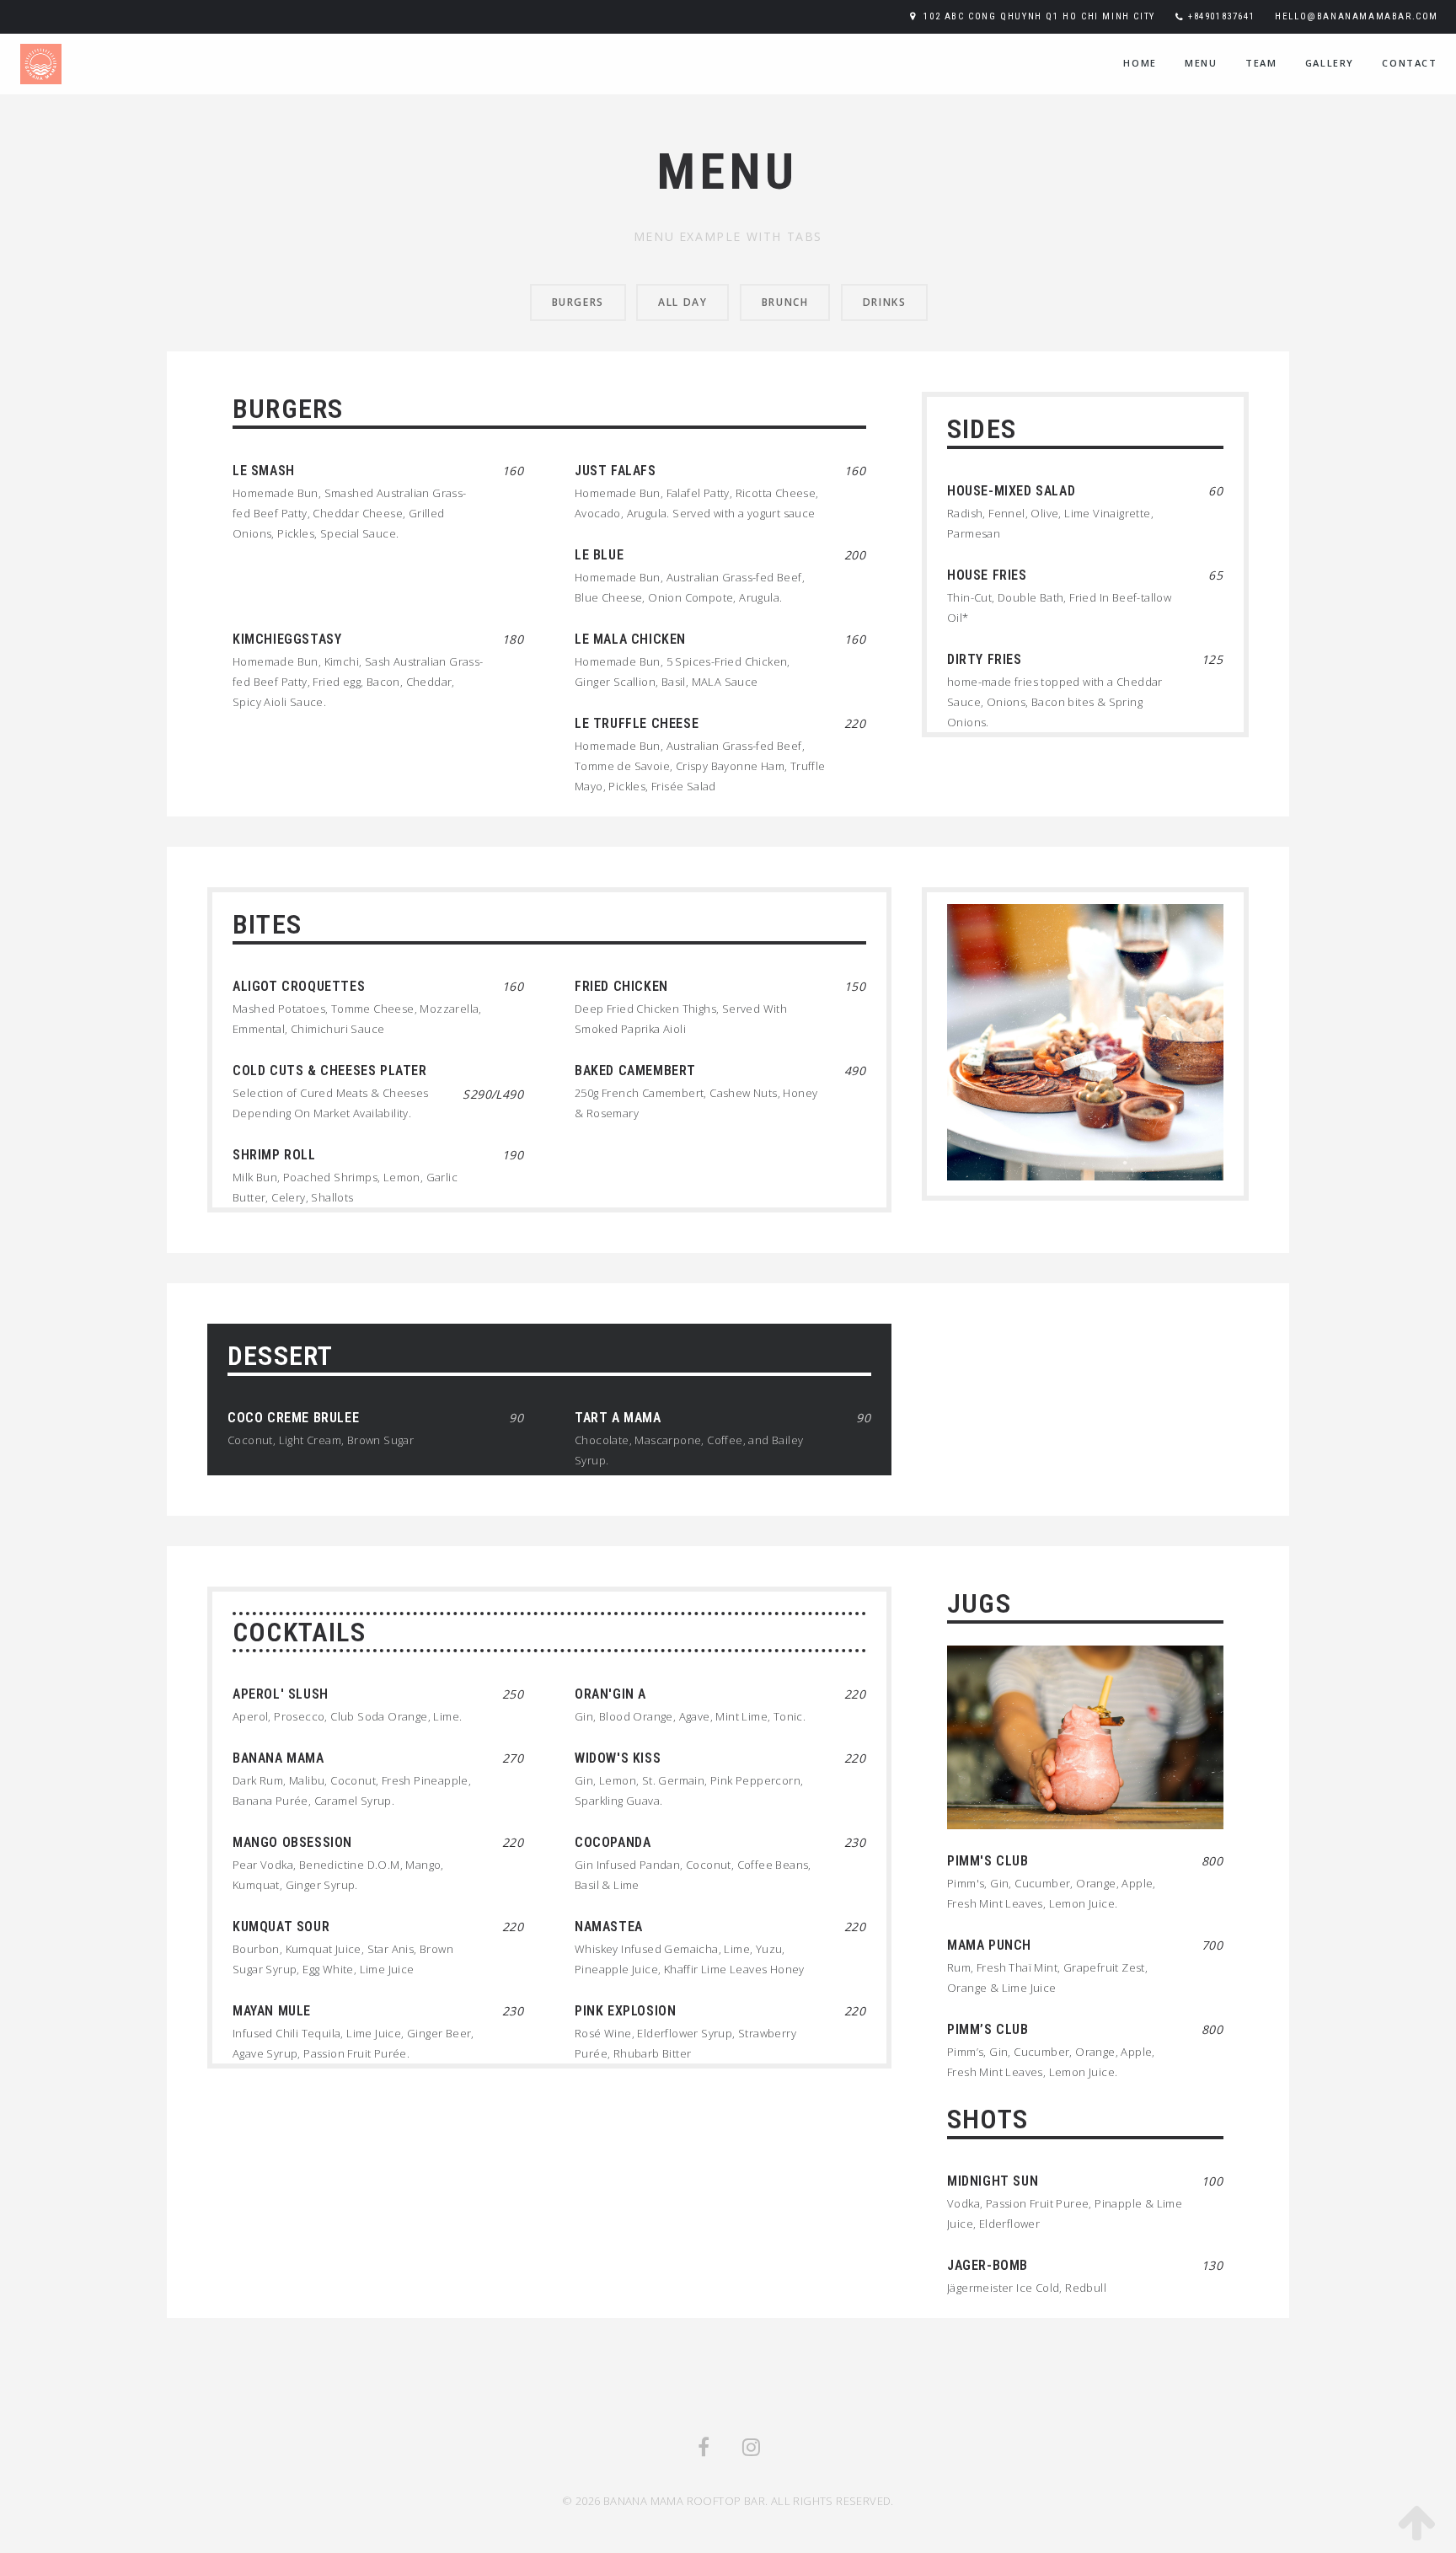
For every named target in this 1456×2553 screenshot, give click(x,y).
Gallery (1330, 63)
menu (1201, 63)
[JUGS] (1085, 1732)
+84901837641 (1221, 16)
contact (1409, 63)
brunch (785, 302)
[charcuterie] (1085, 1036)
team (1261, 63)
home (1140, 63)
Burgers (578, 302)
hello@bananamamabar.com (1357, 16)
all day (682, 302)
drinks (885, 302)
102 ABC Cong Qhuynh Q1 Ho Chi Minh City (1039, 16)
